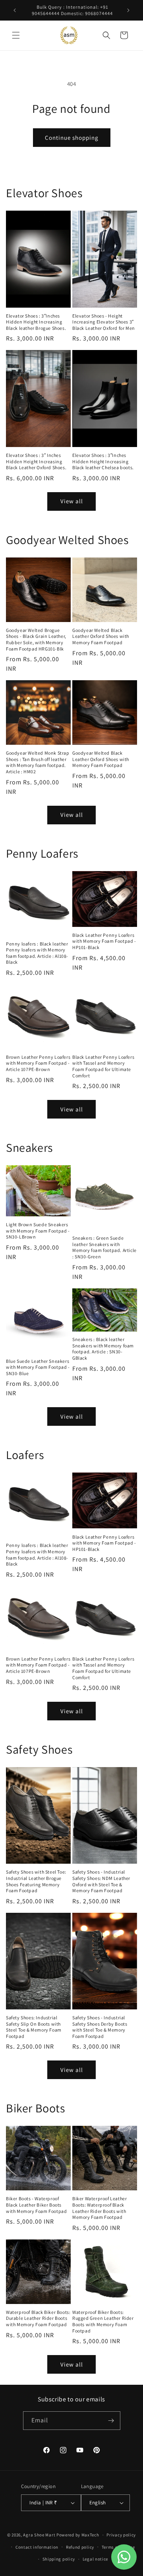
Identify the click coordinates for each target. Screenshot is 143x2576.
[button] (16, 35)
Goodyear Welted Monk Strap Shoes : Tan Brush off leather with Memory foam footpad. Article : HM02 (38, 762)
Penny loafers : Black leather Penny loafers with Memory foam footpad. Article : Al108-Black (37, 953)
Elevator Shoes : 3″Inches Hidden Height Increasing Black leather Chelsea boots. (103, 461)
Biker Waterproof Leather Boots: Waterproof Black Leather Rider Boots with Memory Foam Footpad (100, 2208)
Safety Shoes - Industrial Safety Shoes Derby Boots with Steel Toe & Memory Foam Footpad (100, 2027)
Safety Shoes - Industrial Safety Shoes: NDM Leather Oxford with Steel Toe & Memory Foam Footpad (101, 1881)
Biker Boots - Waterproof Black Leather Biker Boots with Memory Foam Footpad (36, 2205)
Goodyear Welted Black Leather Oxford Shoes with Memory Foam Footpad (101, 636)
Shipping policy (59, 2559)
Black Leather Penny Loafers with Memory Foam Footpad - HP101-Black (104, 941)
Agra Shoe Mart (39, 2535)
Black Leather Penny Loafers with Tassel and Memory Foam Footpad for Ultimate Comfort (103, 1066)
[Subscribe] (111, 2421)
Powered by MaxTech (78, 2535)
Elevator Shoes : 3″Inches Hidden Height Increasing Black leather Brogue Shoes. (36, 322)
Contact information (37, 2547)
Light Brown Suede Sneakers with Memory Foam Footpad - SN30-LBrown (38, 1231)
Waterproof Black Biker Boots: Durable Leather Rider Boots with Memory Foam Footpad (38, 2318)
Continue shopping (72, 138)
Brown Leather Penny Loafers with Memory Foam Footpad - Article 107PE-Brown (38, 1063)
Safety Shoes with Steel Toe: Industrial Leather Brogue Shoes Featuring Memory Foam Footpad (36, 1881)
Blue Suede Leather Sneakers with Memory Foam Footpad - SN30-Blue (38, 1367)
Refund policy (80, 2547)
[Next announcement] (128, 10)
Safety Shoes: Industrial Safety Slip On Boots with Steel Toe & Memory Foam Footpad (34, 2027)
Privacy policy (121, 2535)
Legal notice (95, 2559)
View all (72, 501)
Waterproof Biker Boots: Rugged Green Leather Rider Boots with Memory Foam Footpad (103, 2321)
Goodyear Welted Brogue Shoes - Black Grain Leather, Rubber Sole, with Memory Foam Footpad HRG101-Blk (36, 639)
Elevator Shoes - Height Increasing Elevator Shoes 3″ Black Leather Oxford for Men (104, 322)
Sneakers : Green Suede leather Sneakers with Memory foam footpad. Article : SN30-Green (104, 1247)
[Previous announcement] (15, 10)
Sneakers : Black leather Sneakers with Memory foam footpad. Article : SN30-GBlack (103, 1349)
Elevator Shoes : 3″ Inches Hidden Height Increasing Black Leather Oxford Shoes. (36, 461)
